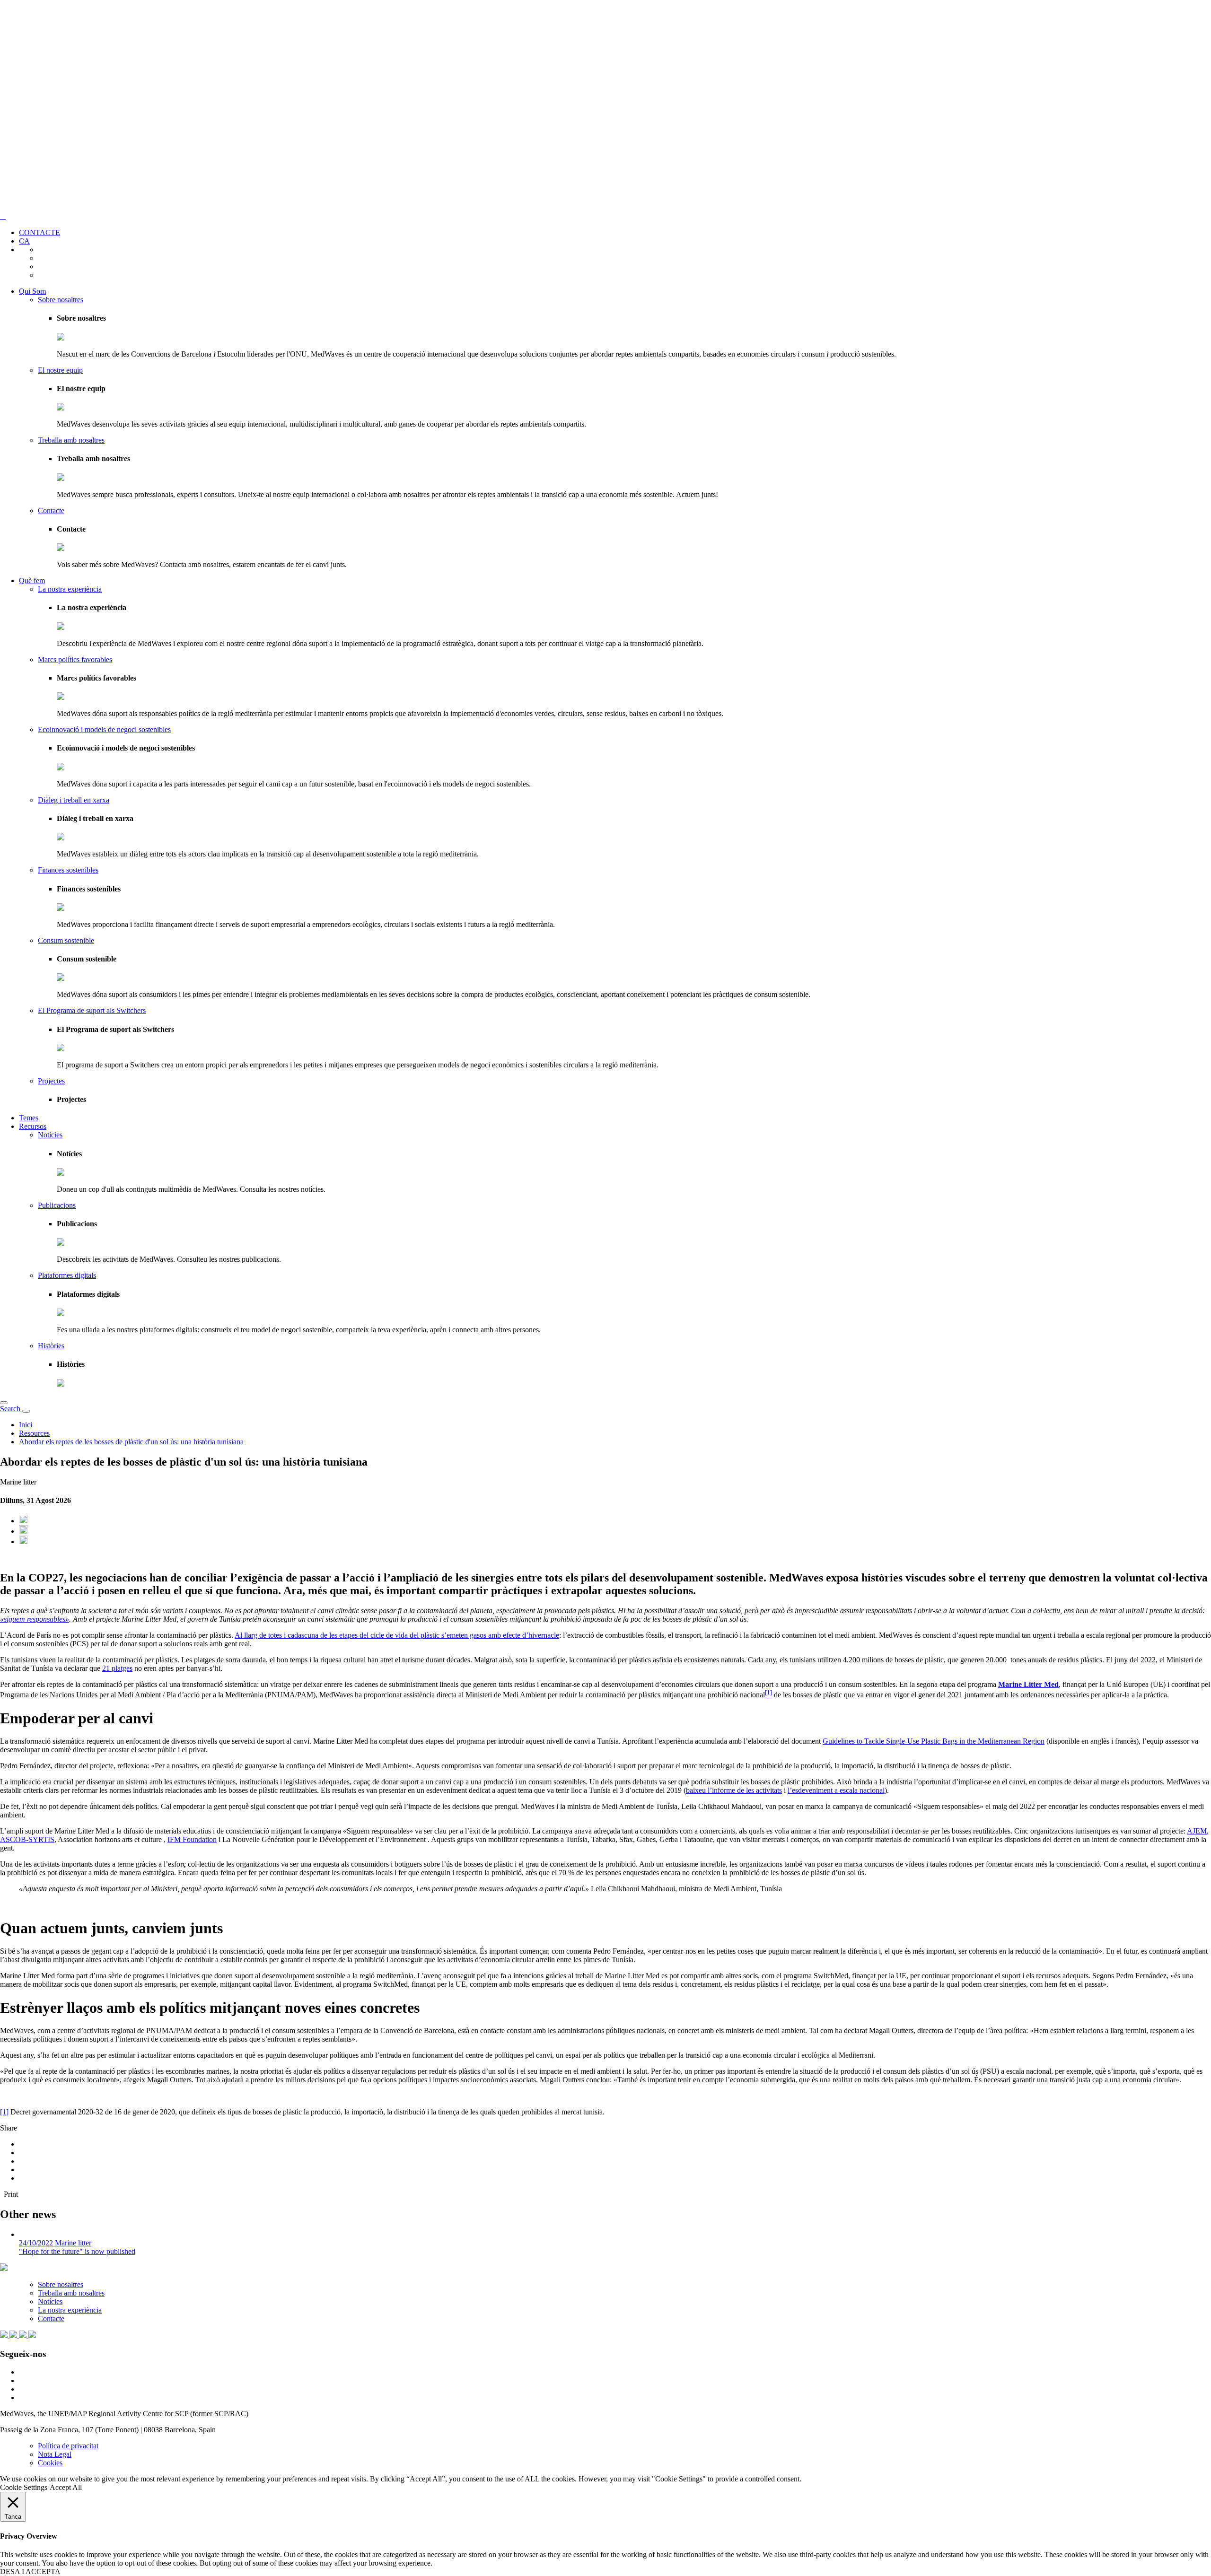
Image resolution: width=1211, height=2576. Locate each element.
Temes (29, 1118)
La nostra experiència (70, 589)
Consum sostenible (66, 940)
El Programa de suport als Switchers (92, 1010)
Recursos (33, 1126)
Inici (26, 1425)
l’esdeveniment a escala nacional (836, 1790)
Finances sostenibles (68, 870)
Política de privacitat (68, 2446)
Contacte (51, 511)
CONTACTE (39, 232)
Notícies (50, 1135)
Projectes (51, 1081)
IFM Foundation (192, 1839)
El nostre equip (60, 370)
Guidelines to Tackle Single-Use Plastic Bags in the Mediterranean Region (934, 1741)
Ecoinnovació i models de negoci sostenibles (104, 729)
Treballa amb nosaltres (71, 440)
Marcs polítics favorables (75, 659)
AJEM (1197, 1831)
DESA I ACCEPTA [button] (30, 2572)
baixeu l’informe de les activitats (734, 1790)
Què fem (32, 581)
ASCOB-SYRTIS (27, 1839)
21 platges (117, 1668)
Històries (51, 1346)
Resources (34, 1433)
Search (11, 1409)
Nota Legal (55, 2454)
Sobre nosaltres (61, 300)
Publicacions (57, 1205)
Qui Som (32, 291)
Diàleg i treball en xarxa (74, 800)
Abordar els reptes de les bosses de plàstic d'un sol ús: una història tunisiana (131, 1442)
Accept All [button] (66, 2487)
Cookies (50, 2463)
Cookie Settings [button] (24, 2487)
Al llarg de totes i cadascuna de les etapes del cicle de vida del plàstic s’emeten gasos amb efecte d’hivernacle (397, 1635)
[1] (4, 2112)
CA (24, 241)
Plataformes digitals (67, 1275)
